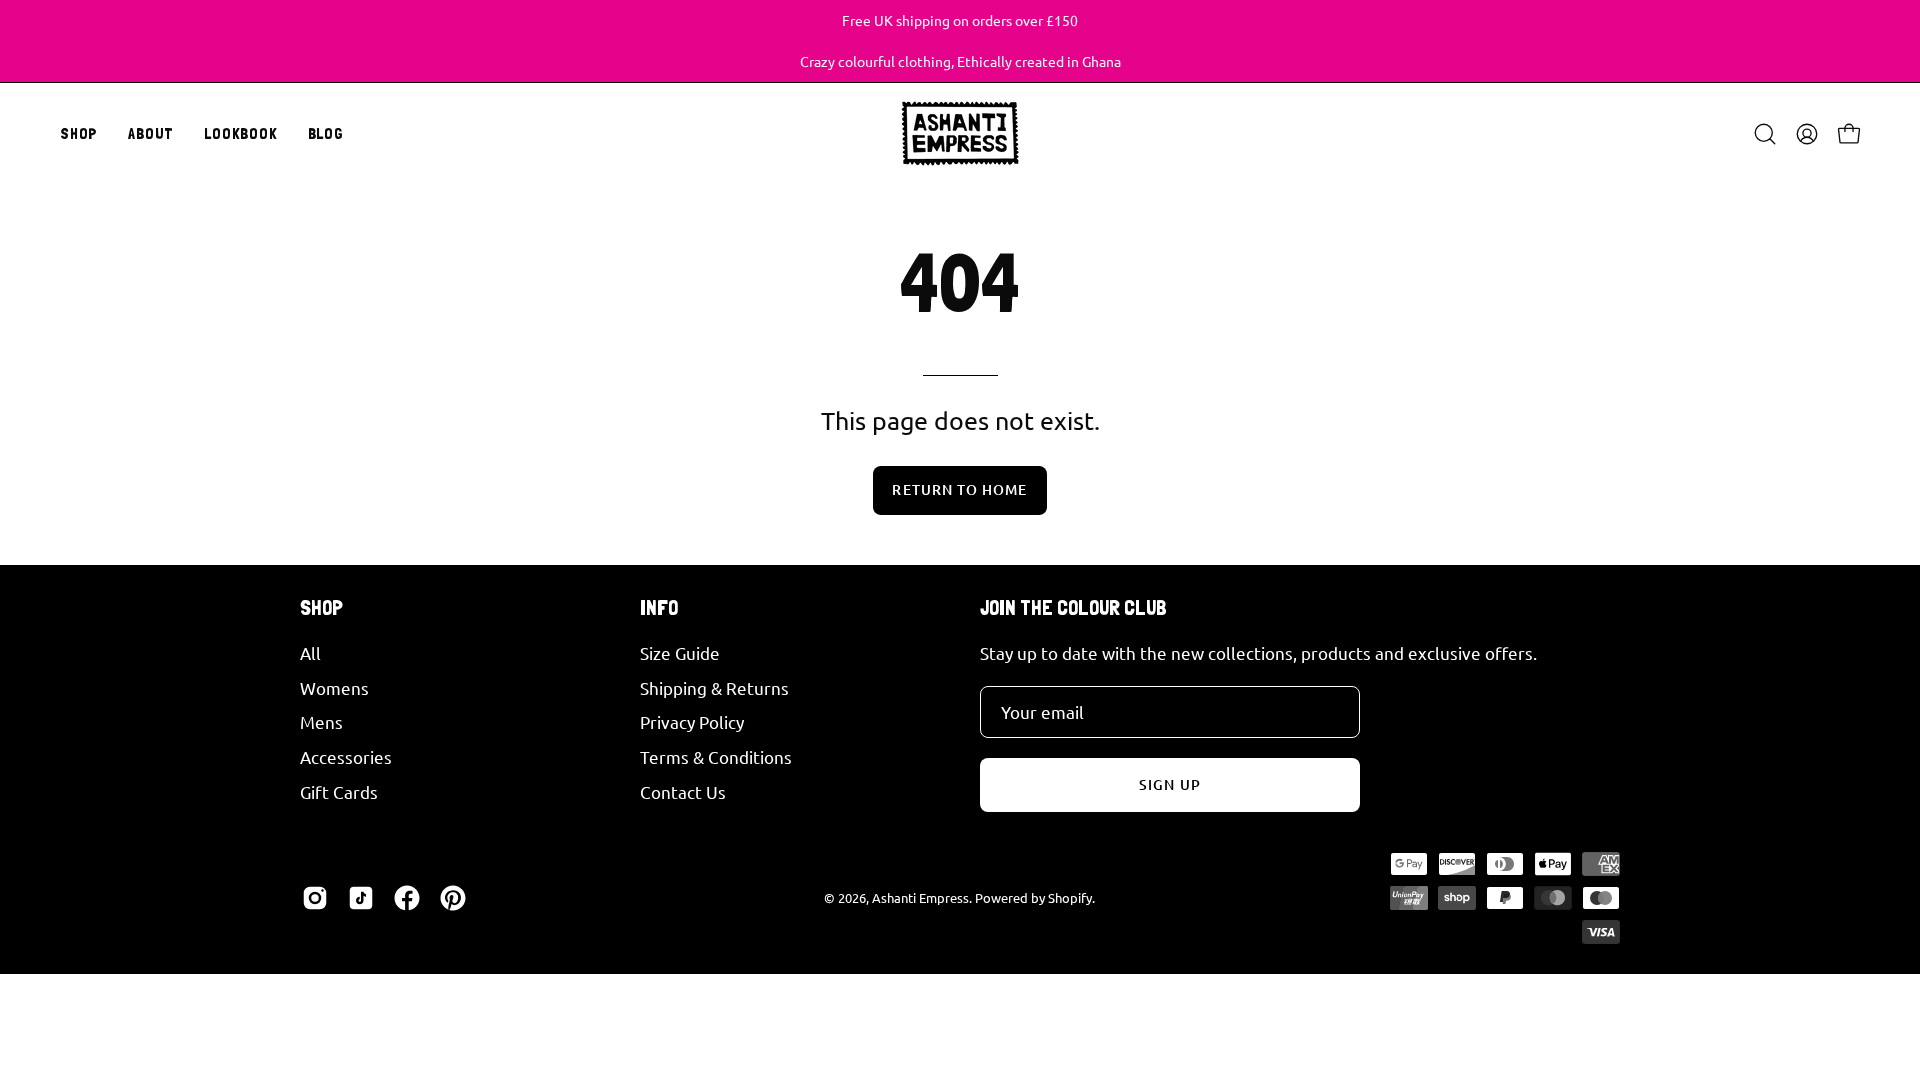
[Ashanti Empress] (960, 133)
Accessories (346, 756)
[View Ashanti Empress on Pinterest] (453, 898)
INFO (659, 607)
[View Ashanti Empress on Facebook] (407, 898)
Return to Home (959, 489)
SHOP (321, 607)
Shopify (1070, 897)
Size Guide (680, 652)
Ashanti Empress (920, 897)
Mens (321, 721)
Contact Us (683, 790)
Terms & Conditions (716, 756)
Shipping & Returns (714, 686)
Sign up (1170, 784)
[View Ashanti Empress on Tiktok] (361, 898)
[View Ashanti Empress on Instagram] (315, 898)
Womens (334, 686)
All (310, 652)
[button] (151, 133)
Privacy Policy (692, 721)
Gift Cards (339, 790)
